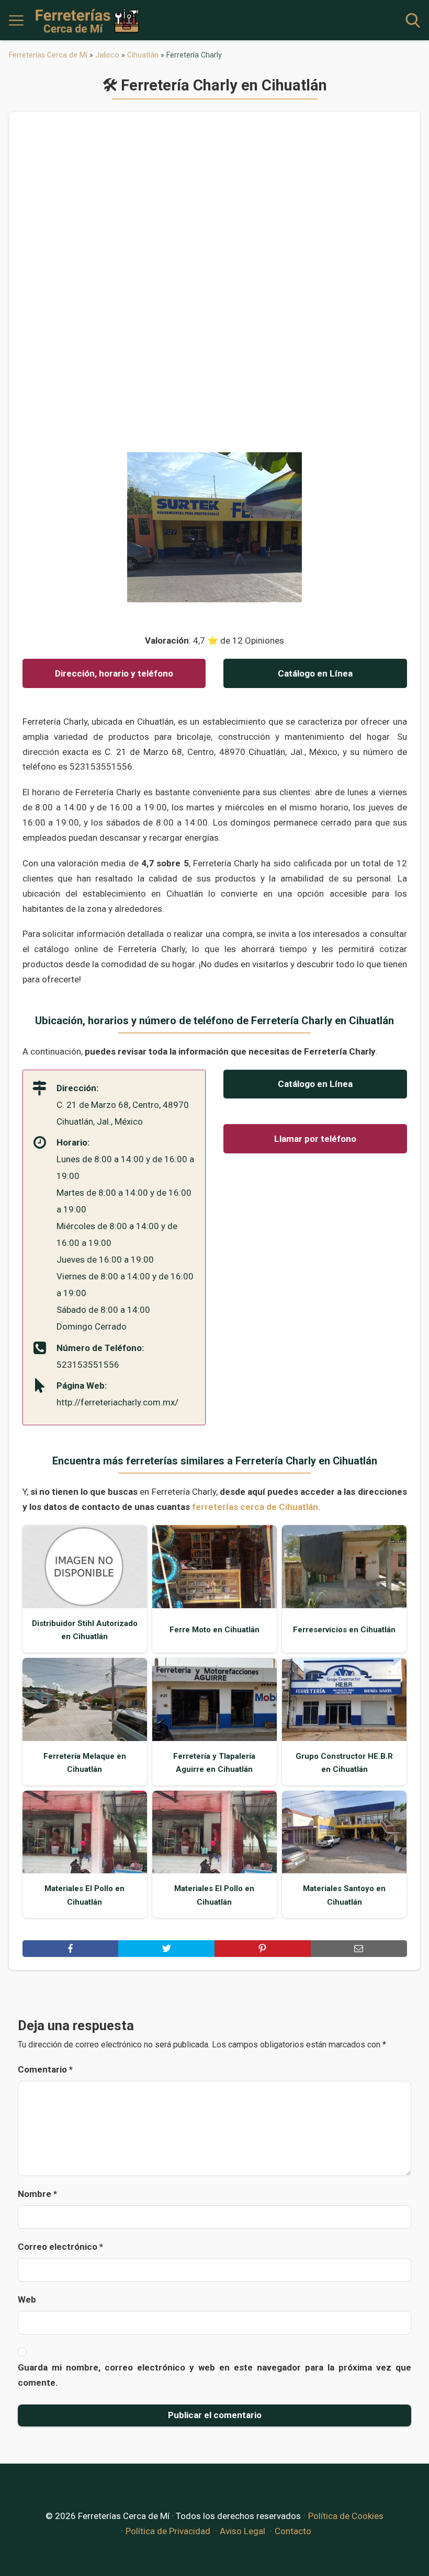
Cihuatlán (143, 55)
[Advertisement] (215, 287)
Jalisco (107, 55)
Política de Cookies (346, 2516)
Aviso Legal (242, 2531)
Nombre (37, 2194)
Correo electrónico (60, 2247)
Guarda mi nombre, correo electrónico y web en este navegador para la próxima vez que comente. (214, 2375)
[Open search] (413, 20)
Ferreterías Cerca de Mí (48, 55)
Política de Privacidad (168, 2531)
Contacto (293, 2531)
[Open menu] (16, 20)
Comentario (45, 2069)
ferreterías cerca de (255, 1507)
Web (27, 2299)
